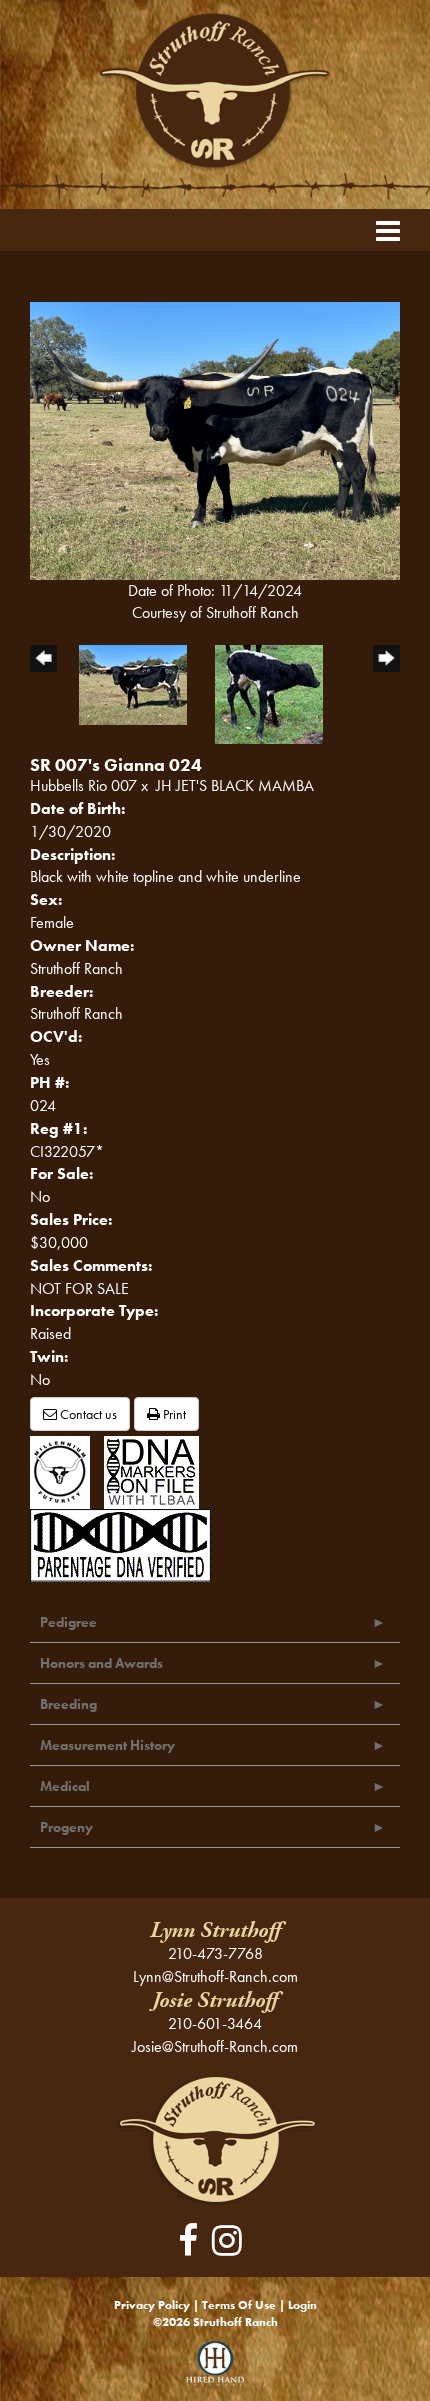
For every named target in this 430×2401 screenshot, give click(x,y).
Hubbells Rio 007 (83, 785)
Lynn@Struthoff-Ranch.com (215, 1976)
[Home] (215, 2137)
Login (302, 2305)
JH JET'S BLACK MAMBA (235, 785)
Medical (65, 1786)
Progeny (66, 1827)
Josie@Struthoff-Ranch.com (215, 2046)
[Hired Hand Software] (215, 2371)
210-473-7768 (215, 1953)
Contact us (87, 1414)
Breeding (68, 1704)
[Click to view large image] (215, 438)
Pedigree (68, 1622)
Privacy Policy (152, 2305)
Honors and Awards (101, 1663)
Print (173, 1414)
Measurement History (107, 1745)
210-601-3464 (215, 2023)
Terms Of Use (239, 2305)
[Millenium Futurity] (65, 1470)
